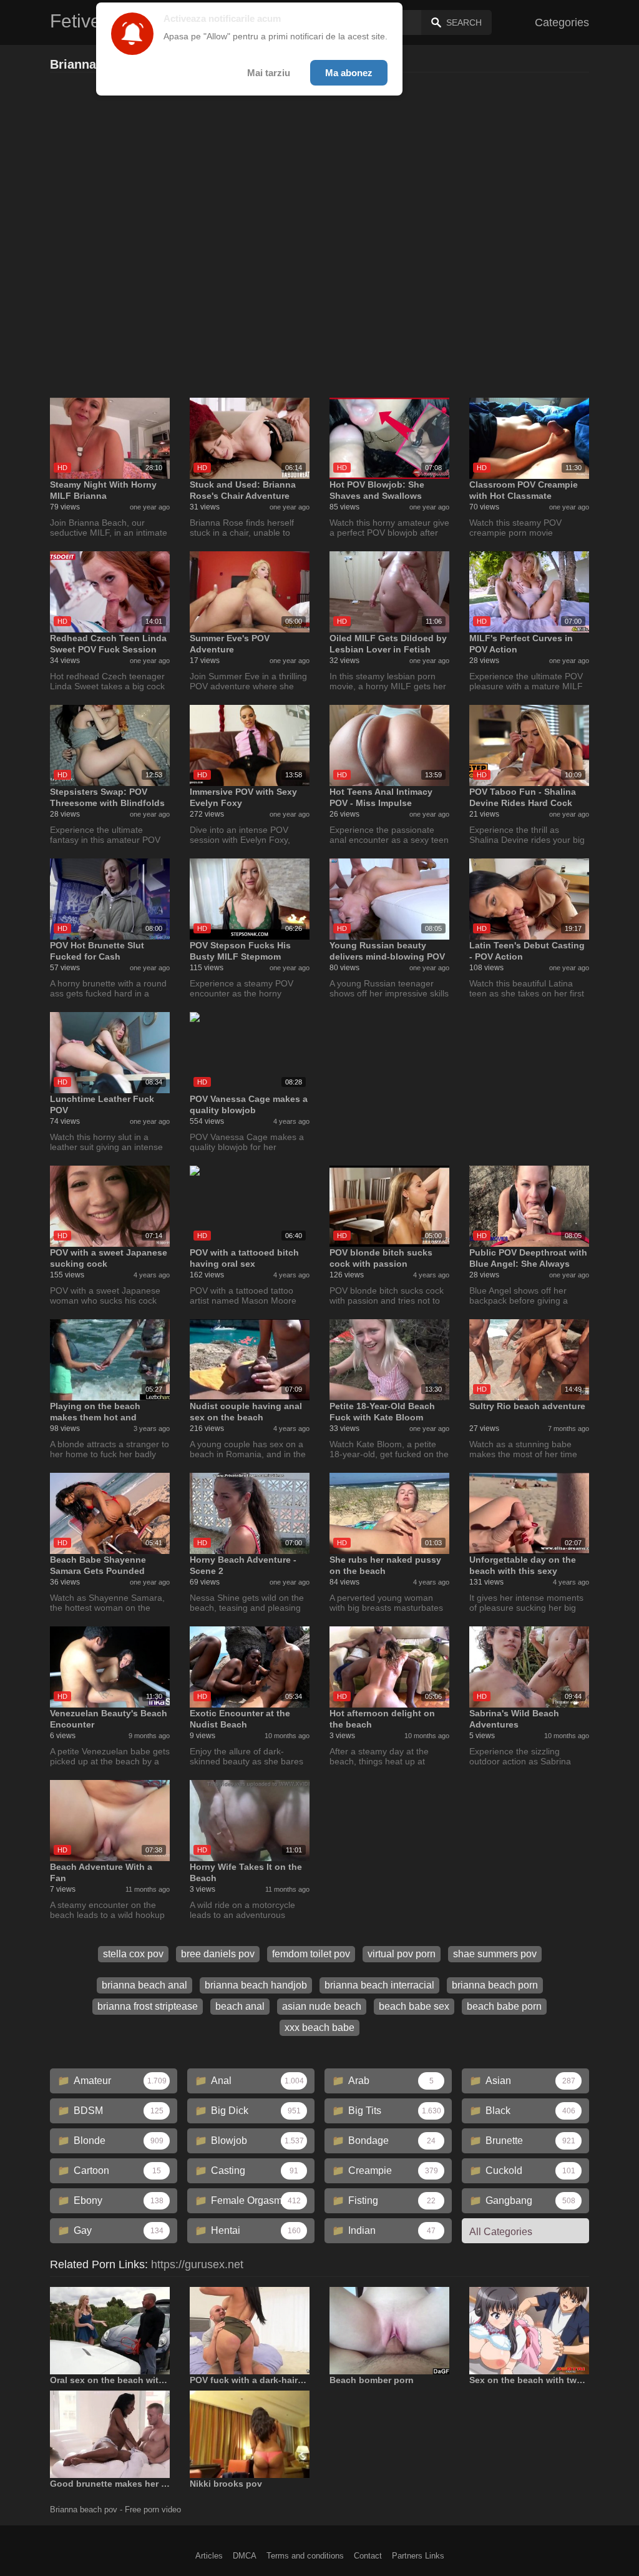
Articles (209, 2556)
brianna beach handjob (256, 1985)
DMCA (245, 2556)
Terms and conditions (305, 2556)
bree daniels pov (218, 1954)
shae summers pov (495, 1954)
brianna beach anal (144, 1985)
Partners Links (418, 2556)
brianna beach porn (495, 1985)
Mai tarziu (269, 73)
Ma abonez (349, 73)
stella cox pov (133, 1954)
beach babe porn (504, 2006)
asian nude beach (322, 2006)
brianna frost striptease (148, 2006)
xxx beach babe (319, 2028)
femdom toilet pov (311, 1954)
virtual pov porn (402, 1954)
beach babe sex (414, 2006)
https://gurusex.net (197, 2264)
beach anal (240, 2006)
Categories (562, 22)
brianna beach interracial (379, 1985)
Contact (368, 2556)
